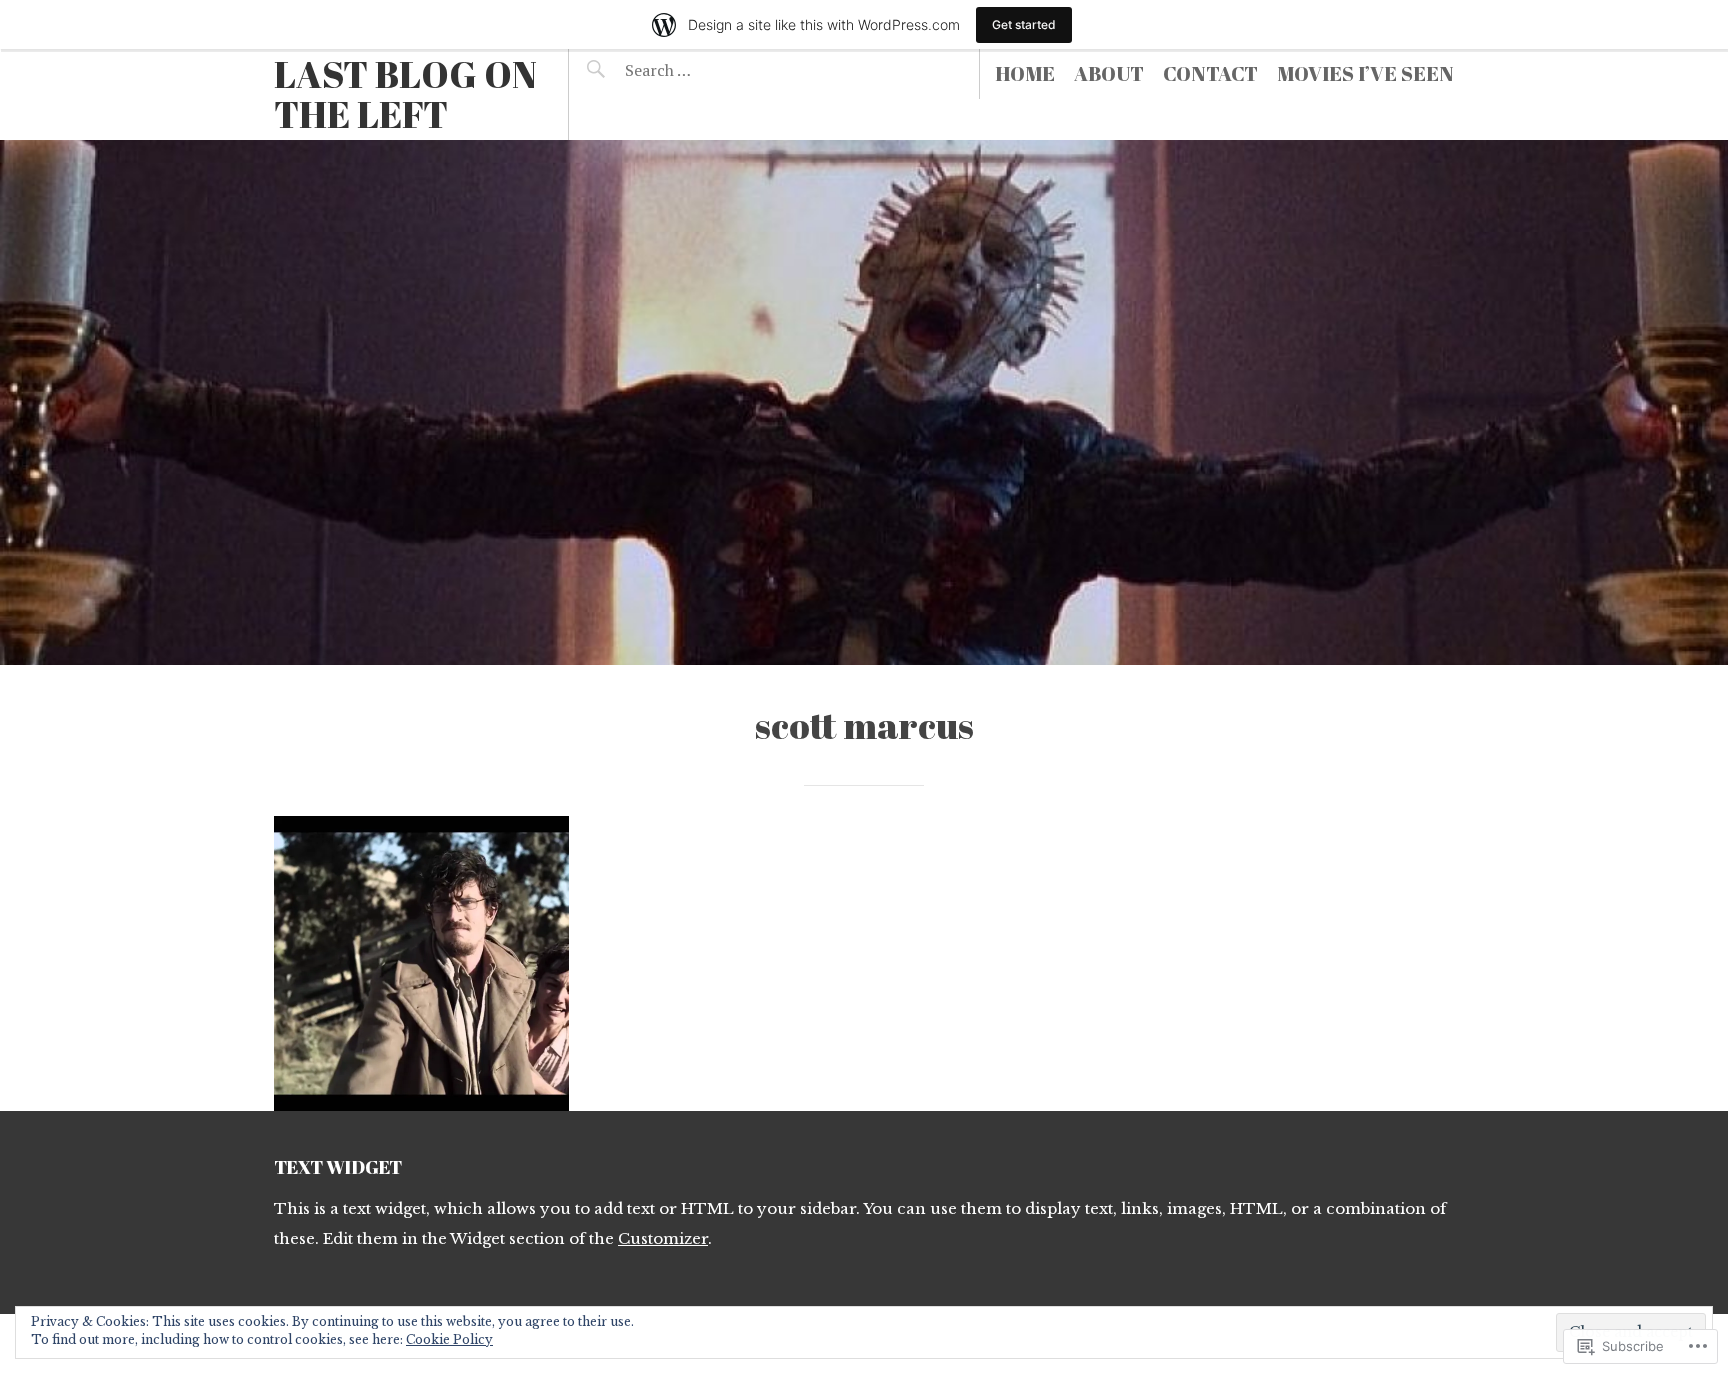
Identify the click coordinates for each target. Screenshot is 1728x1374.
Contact (1210, 73)
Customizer (663, 1238)
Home (1025, 73)
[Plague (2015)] (421, 963)
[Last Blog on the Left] (864, 402)
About (1109, 73)
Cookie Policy (449, 1339)
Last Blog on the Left (405, 94)
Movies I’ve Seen (1365, 73)
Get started (1024, 24)
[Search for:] (707, 70)
